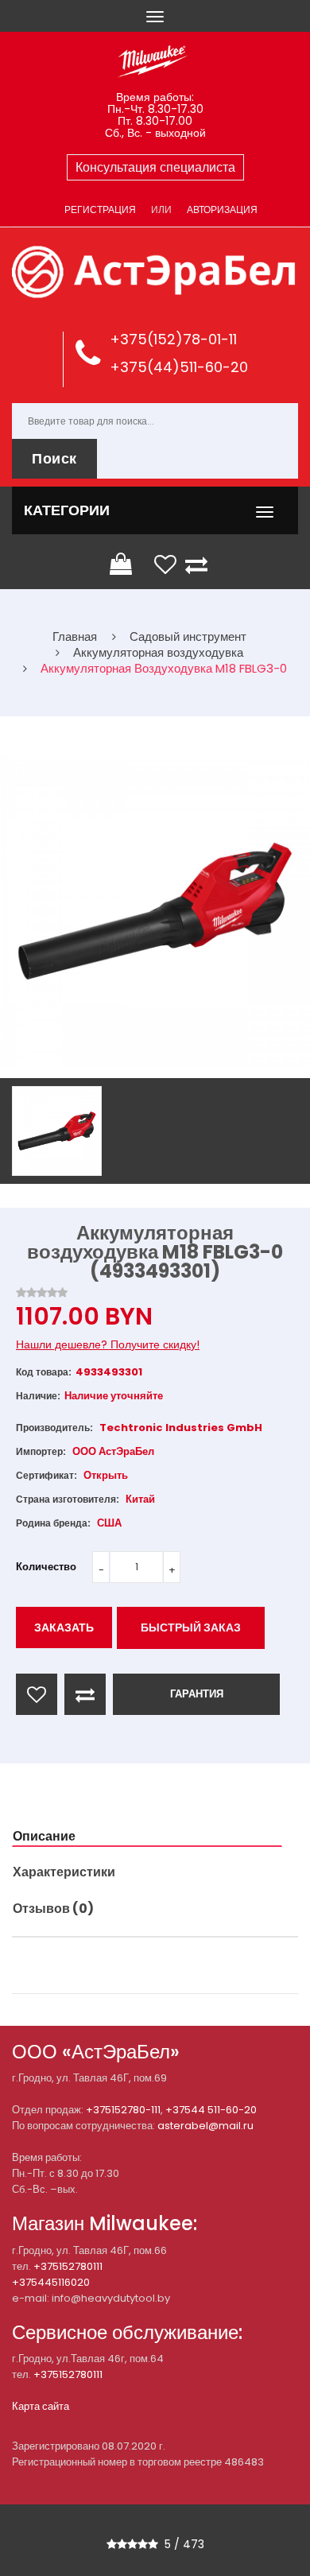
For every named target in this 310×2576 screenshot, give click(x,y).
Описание (44, 1836)
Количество (46, 1567)
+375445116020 (51, 2282)
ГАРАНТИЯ (197, 1694)
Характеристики (64, 1872)
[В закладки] (37, 1694)
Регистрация (100, 209)
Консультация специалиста (155, 167)
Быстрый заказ (191, 1627)
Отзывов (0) (53, 1909)
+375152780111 (68, 2266)
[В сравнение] (85, 1694)
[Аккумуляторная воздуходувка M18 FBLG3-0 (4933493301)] (57, 1131)
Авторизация (222, 209)
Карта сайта (41, 2406)
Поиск (54, 458)
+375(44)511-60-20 (179, 367)
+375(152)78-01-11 (173, 339)
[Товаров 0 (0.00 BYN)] (122, 564)
